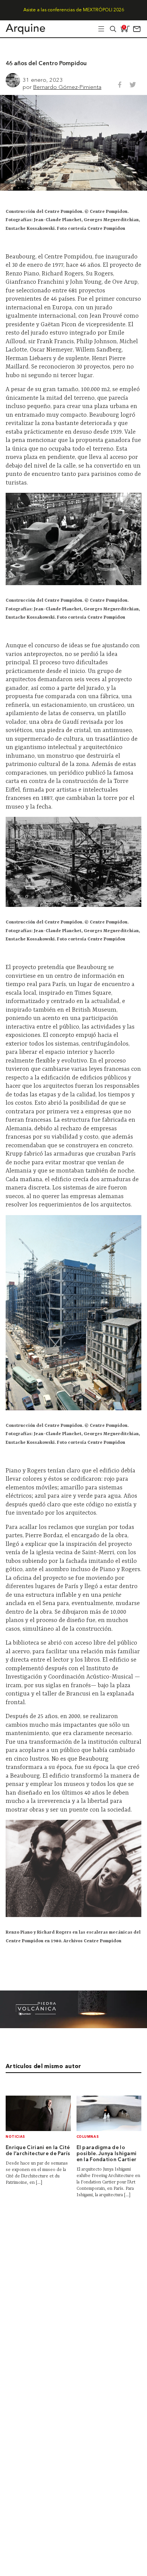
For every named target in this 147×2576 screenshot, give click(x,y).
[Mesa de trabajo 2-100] (73, 2026)
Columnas (88, 2137)
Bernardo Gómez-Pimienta (67, 87)
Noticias (15, 2137)
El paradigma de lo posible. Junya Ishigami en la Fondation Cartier (107, 2154)
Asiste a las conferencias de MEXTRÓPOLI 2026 (74, 10)
